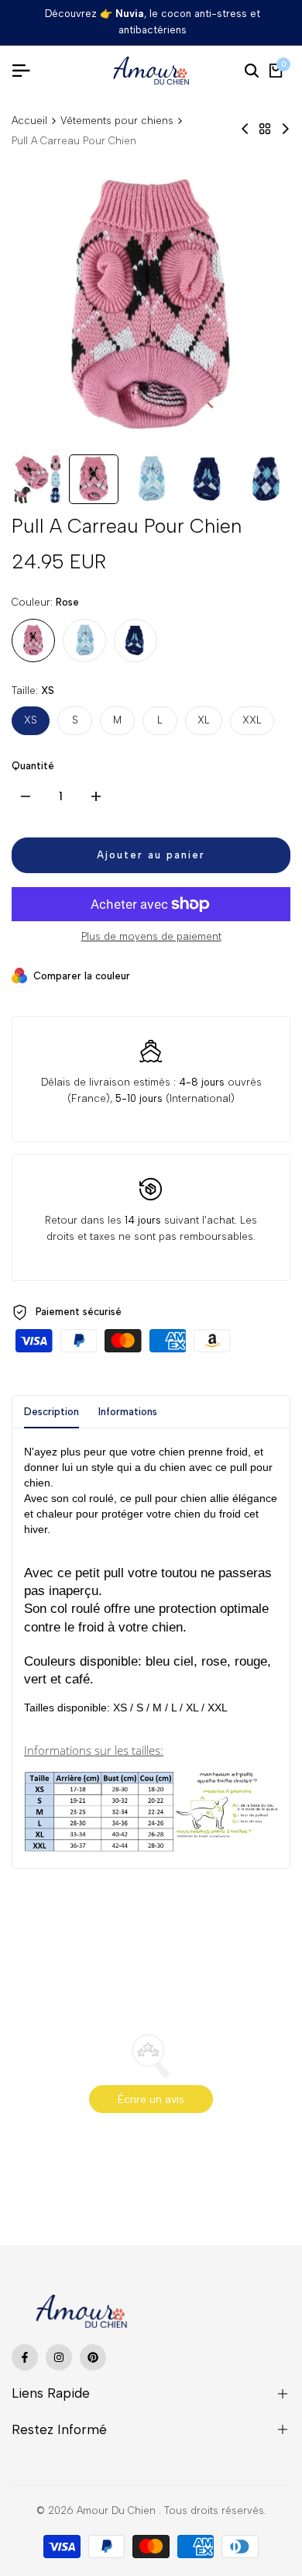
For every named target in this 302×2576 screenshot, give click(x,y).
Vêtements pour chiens (117, 121)
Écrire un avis (151, 2099)
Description (51, 1412)
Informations (128, 1412)
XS (31, 720)
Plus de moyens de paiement (151, 936)
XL (204, 720)
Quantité (33, 766)
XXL (252, 720)
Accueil (29, 121)
